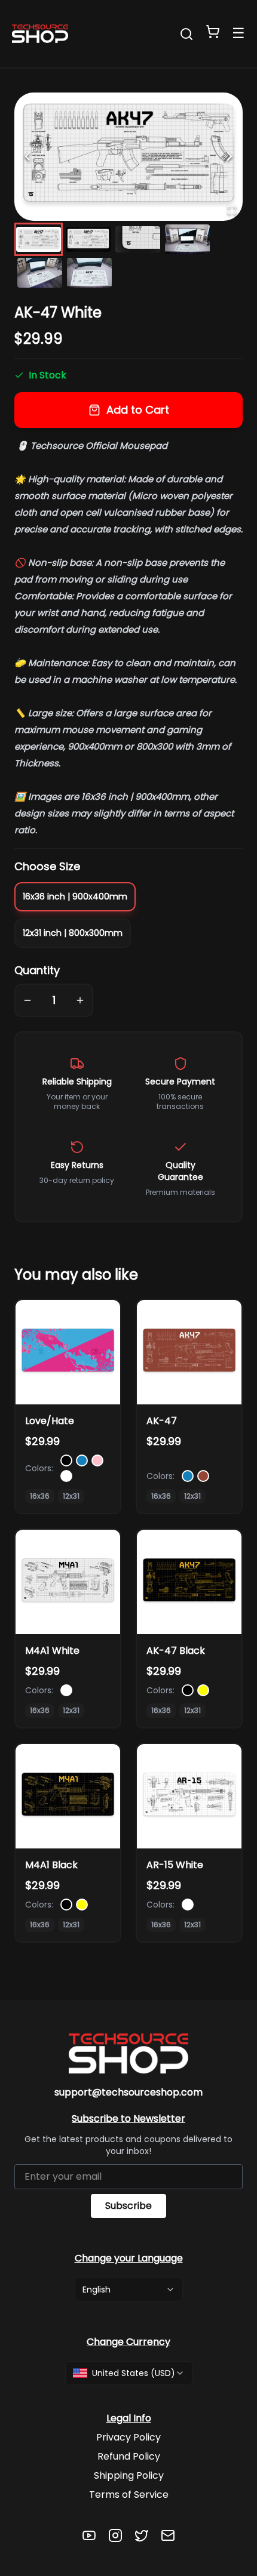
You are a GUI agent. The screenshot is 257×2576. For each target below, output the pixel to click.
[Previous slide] (27, 156)
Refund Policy (129, 2456)
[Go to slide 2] (88, 239)
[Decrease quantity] (27, 1000)
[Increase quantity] (80, 1000)
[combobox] (129, 2290)
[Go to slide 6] (89, 273)
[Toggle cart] (213, 32)
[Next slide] (230, 156)
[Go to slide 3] (138, 239)
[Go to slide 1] (39, 239)
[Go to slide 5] (40, 273)
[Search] (186, 34)
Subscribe (128, 2206)
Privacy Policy (128, 2437)
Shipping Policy (129, 2475)
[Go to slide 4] (187, 239)
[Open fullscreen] (232, 210)
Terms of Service (129, 2495)
